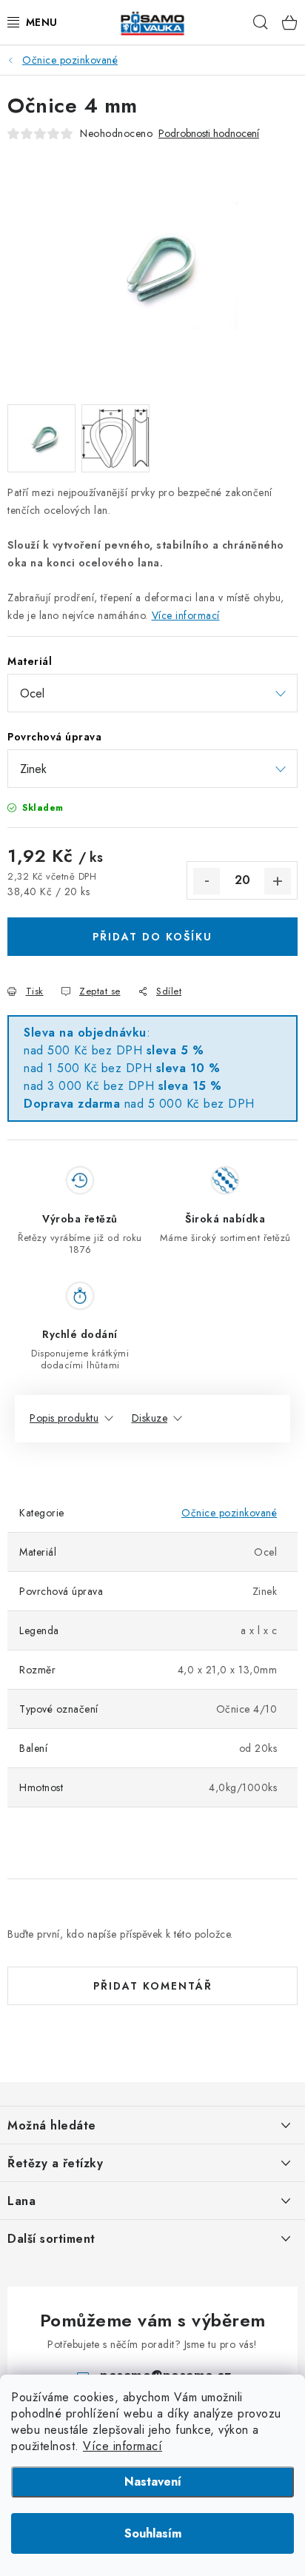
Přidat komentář (153, 1986)
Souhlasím (153, 2533)
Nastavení (153, 2482)
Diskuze (150, 1418)
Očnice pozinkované (229, 1513)
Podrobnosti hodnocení (209, 134)
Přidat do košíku (152, 937)
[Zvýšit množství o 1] (278, 881)
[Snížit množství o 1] (207, 881)
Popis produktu (64, 1418)
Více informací (123, 2446)
